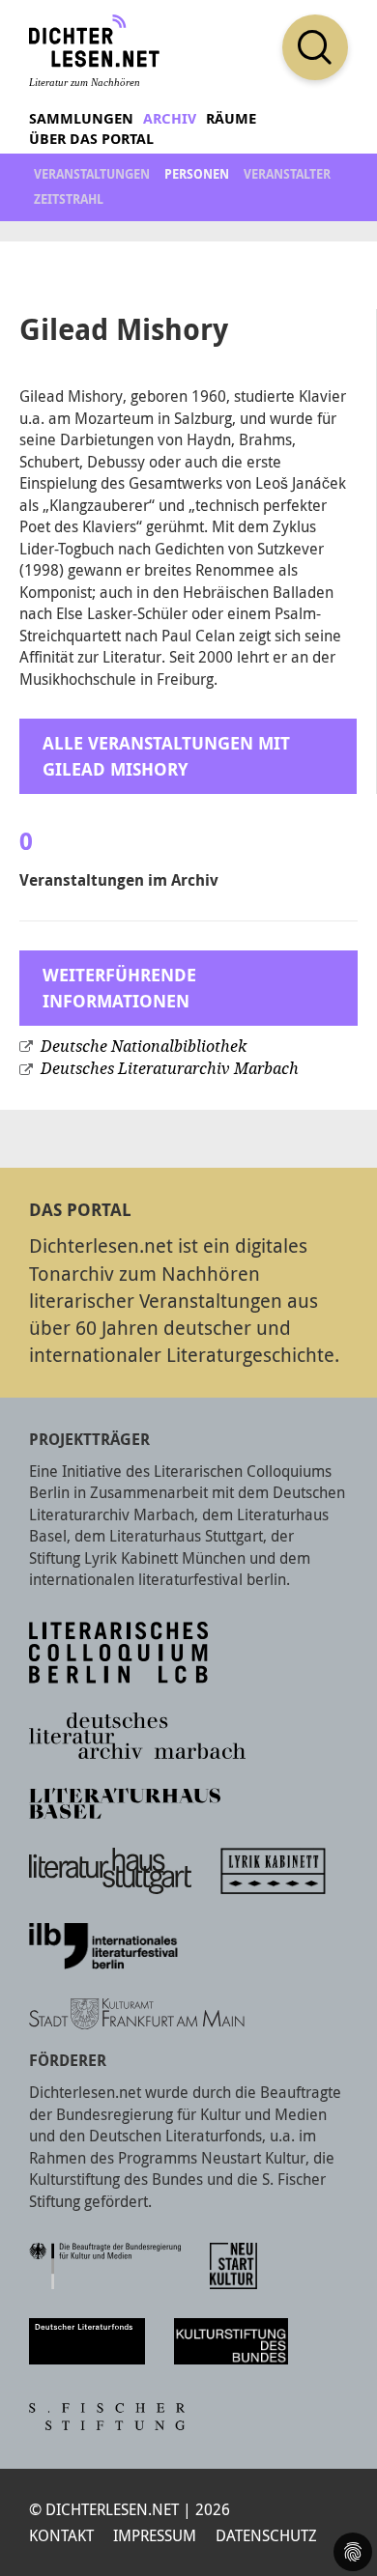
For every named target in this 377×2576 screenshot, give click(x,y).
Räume (231, 118)
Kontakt (61, 2535)
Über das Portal (91, 139)
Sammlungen (81, 118)
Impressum (155, 2535)
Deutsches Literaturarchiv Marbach (170, 1069)
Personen (197, 174)
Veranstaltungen (92, 174)
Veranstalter (287, 174)
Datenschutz (266, 2535)
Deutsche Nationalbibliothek (144, 1047)
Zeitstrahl (69, 199)
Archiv (170, 118)
